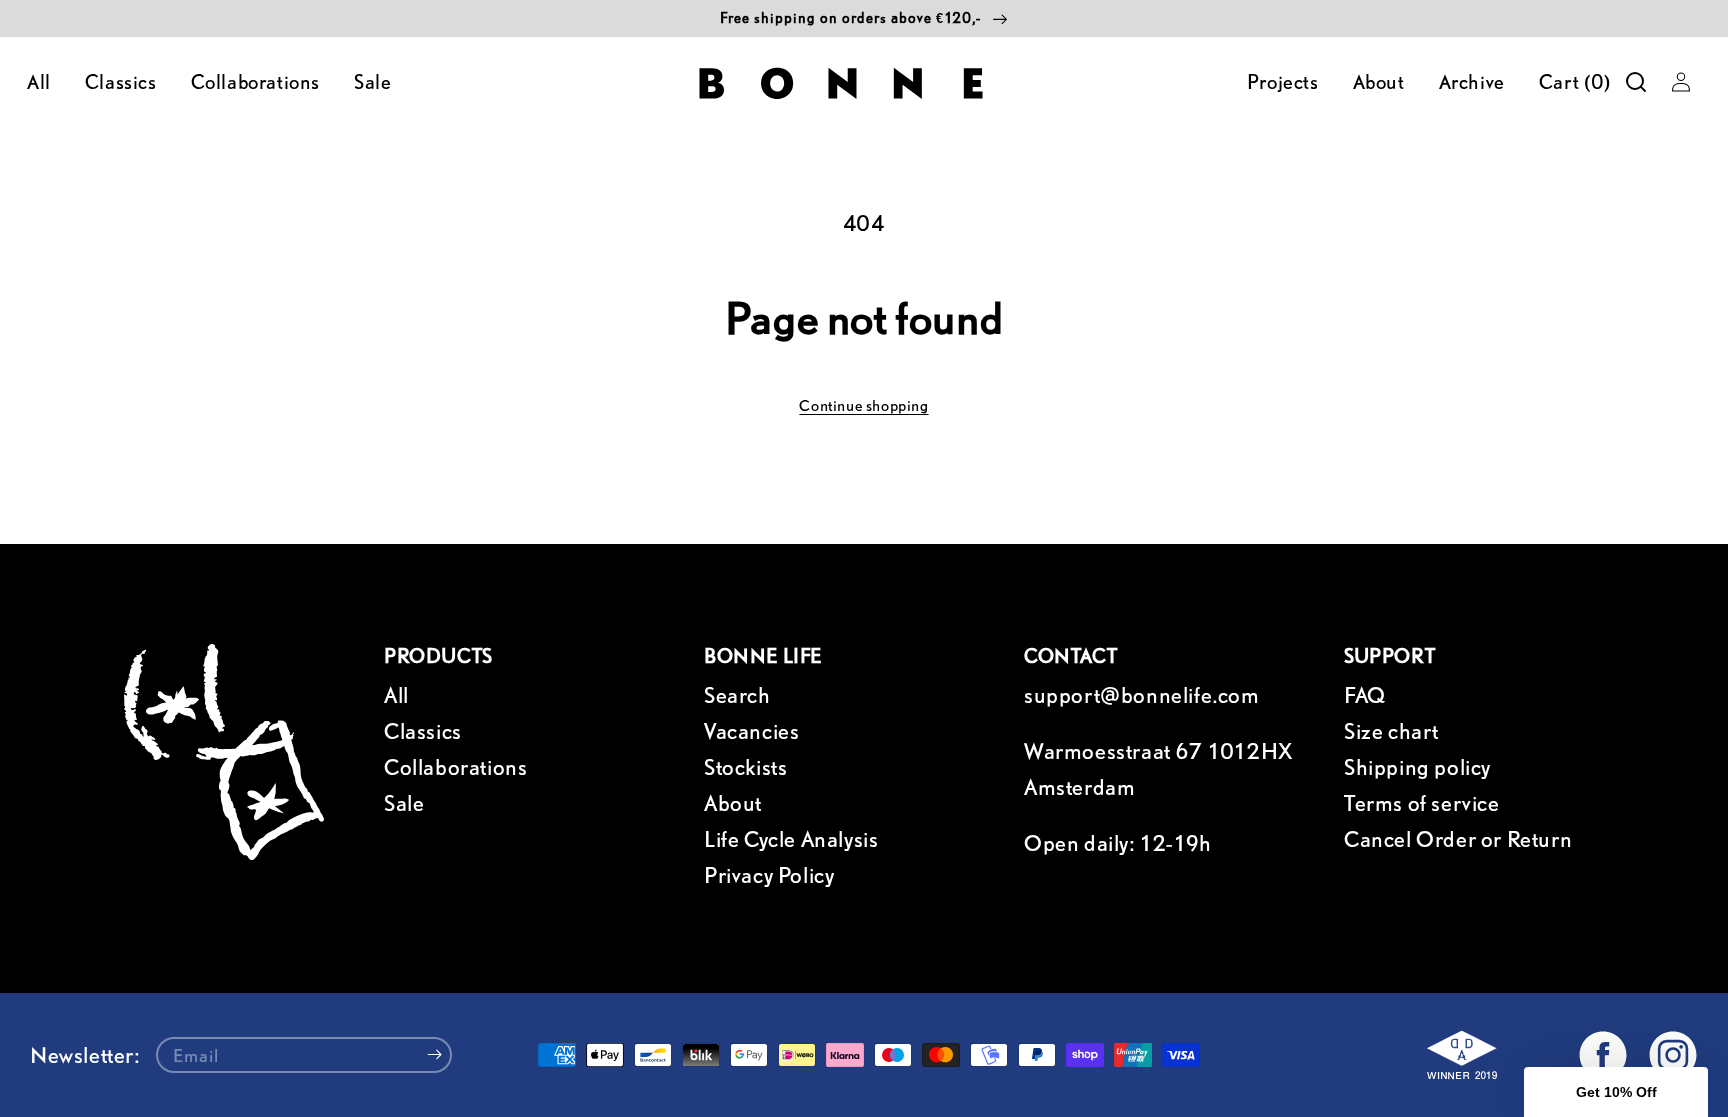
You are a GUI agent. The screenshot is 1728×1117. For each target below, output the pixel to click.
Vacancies (751, 731)
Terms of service (1422, 803)
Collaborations (455, 767)
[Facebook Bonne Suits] (1603, 1055)
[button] (1635, 81)
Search (737, 695)
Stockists (745, 767)
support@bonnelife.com (1142, 695)
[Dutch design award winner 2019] (1467, 1060)
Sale (404, 803)
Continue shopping (863, 405)
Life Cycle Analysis (791, 839)
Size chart (1391, 731)
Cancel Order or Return (1458, 839)
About (733, 803)
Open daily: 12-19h (1118, 843)
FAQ (1365, 695)
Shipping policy (1417, 767)
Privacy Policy (769, 875)
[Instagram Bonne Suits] (1673, 1055)
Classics (423, 731)
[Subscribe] (435, 1054)
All (396, 695)
